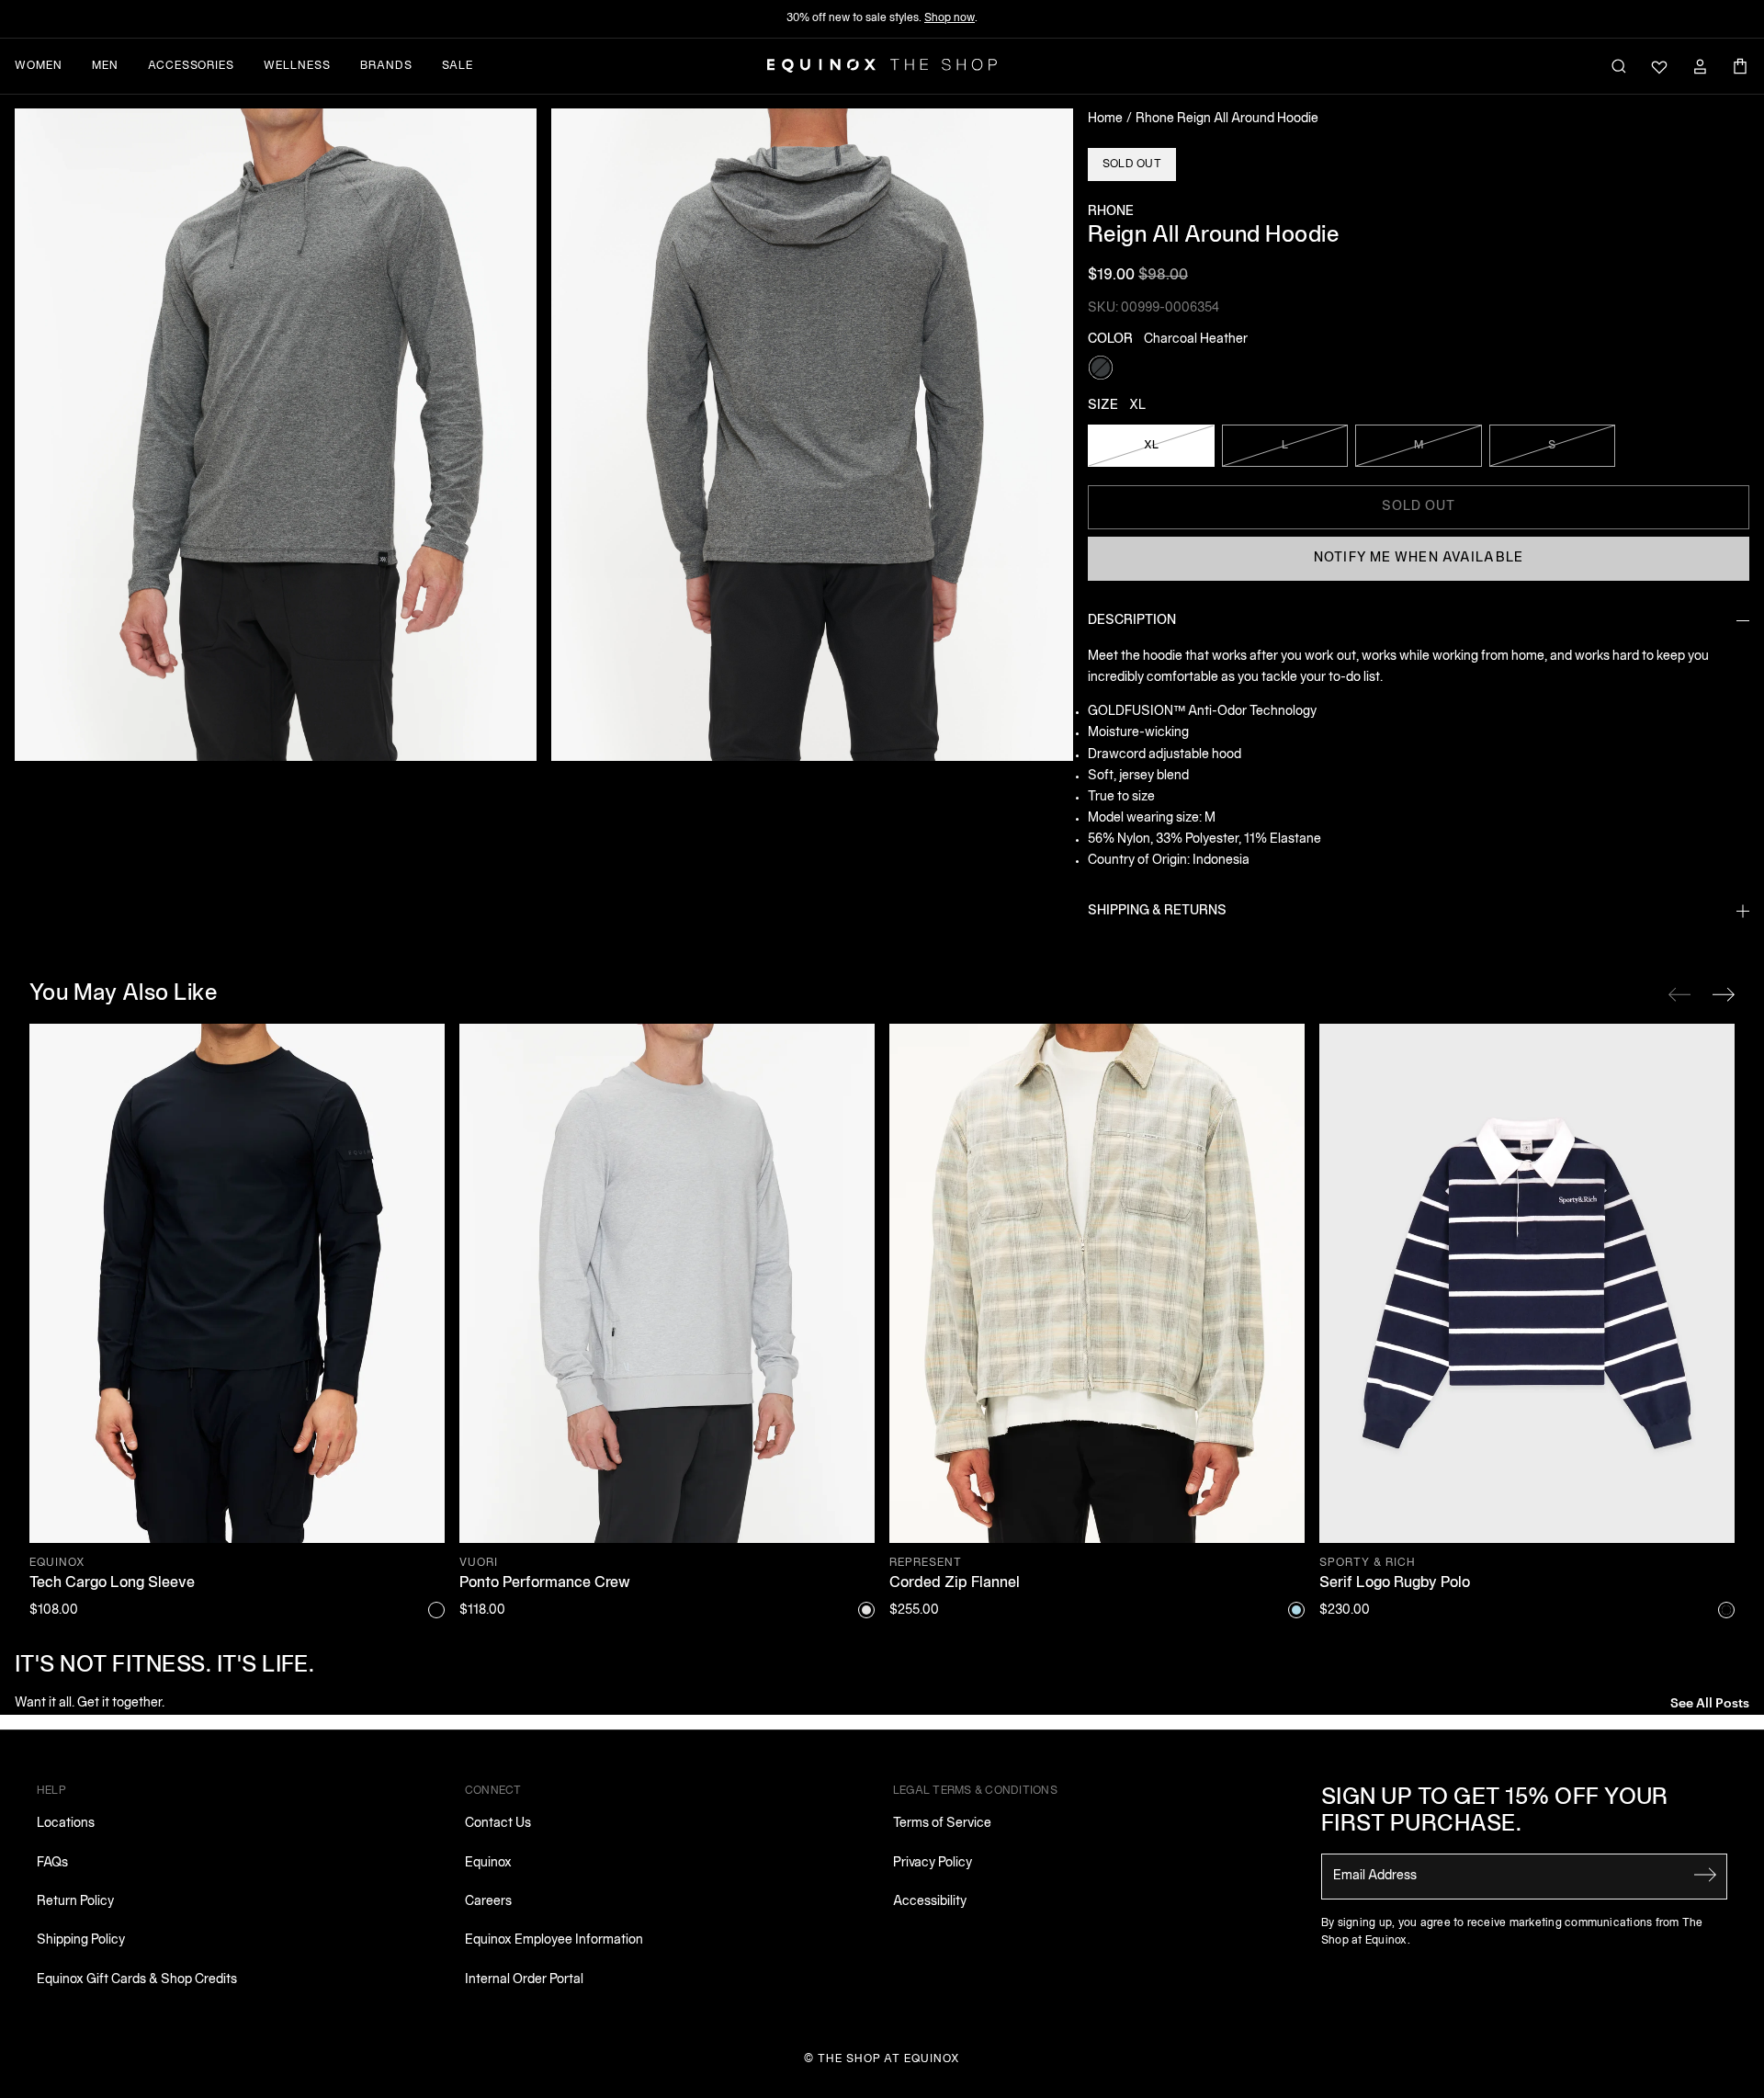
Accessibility (930, 1902)
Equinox (488, 1863)
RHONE (1111, 212)
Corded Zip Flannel (955, 1583)
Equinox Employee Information (554, 1940)
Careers (488, 1902)
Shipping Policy (81, 1940)
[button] (276, 435)
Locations (66, 1824)
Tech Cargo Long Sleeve (112, 1583)
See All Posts (1710, 1701)
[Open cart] (1740, 66)
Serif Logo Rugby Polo (1395, 1583)
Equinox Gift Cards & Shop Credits (137, 1980)
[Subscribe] (1705, 1875)
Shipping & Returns (1157, 911)
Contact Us (498, 1824)
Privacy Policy (933, 1863)
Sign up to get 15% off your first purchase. (1495, 1812)
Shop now (950, 18)
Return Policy (75, 1902)
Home (1105, 119)
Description (1132, 621)
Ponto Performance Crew (545, 1583)
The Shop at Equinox (889, 2059)
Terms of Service (942, 1824)
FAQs (52, 1863)
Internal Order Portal (524, 1980)
